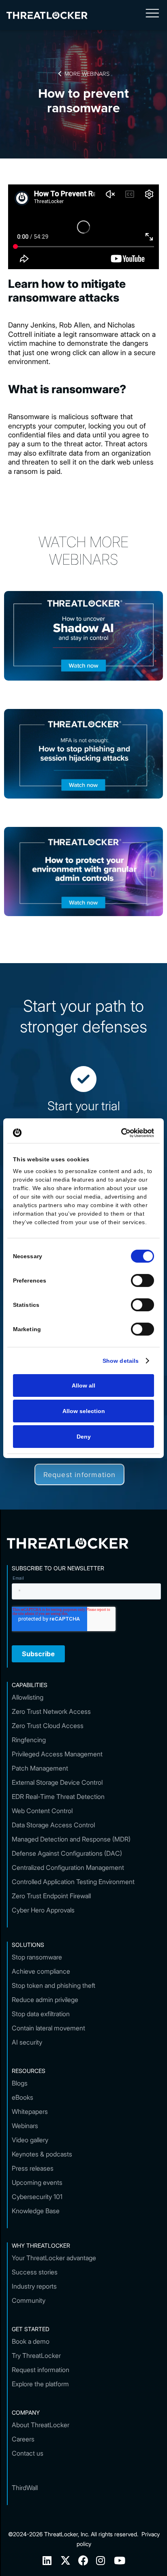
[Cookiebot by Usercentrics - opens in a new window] (119, 1133)
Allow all (83, 1385)
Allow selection (84, 1411)
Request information (80, 1474)
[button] (152, 15)
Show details (121, 1361)
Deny (84, 1437)
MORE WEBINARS (84, 73)
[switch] (142, 1281)
